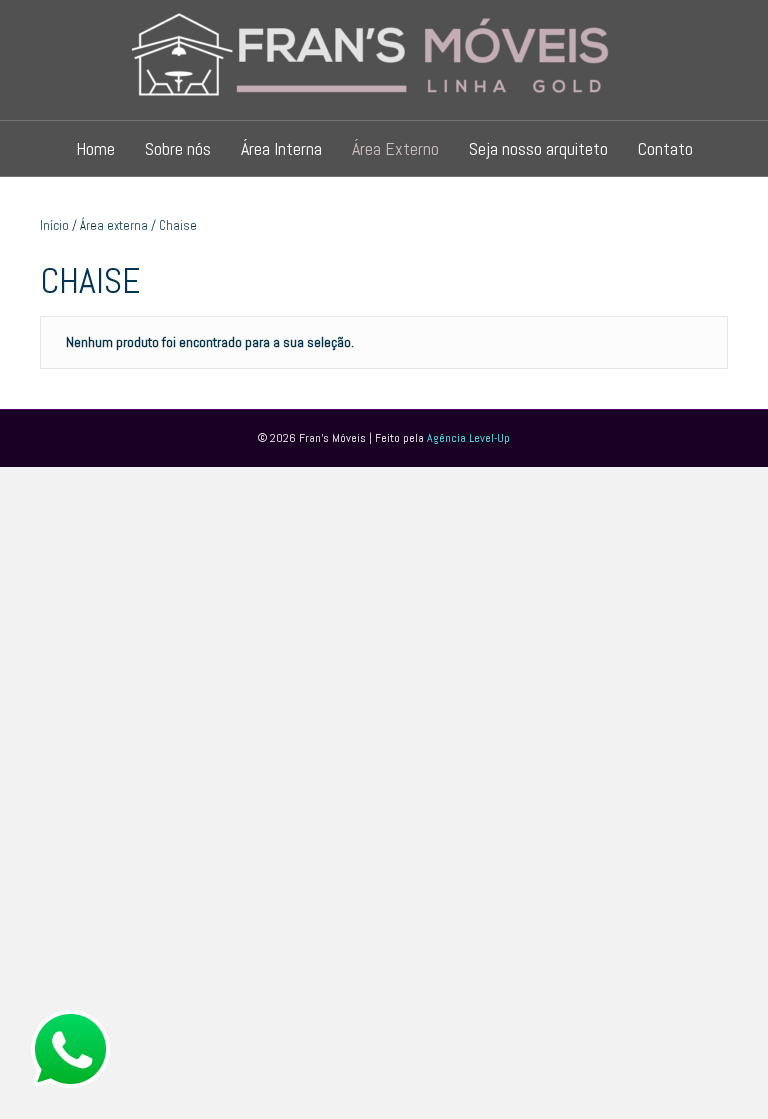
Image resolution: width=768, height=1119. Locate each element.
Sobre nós (178, 148)
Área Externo (395, 148)
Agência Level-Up (468, 438)
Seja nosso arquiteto (538, 148)
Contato (665, 148)
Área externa (114, 225)
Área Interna (281, 148)
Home (95, 148)
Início (54, 225)
